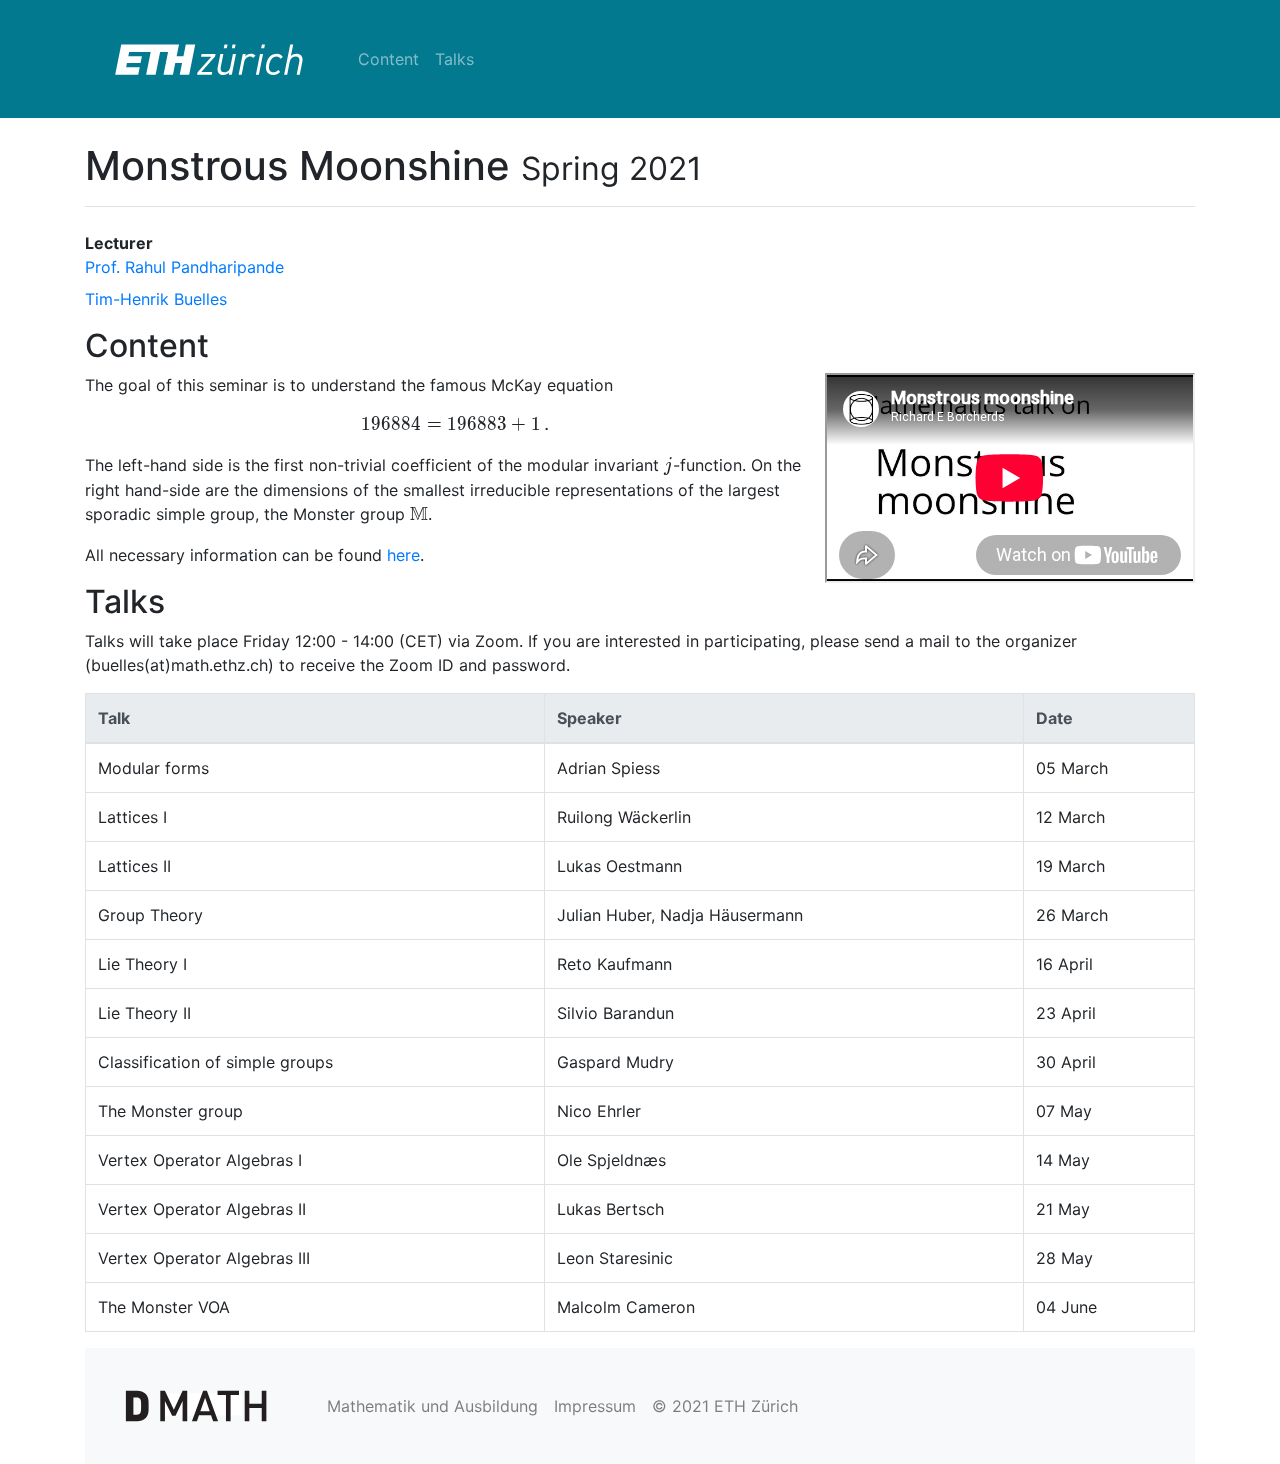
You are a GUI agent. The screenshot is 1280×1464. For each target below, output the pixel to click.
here (403, 555)
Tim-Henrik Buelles (156, 299)
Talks (454, 59)
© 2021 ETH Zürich (725, 1406)
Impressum (595, 1406)
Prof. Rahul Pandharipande (184, 267)
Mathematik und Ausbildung (432, 1406)
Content (388, 59)
